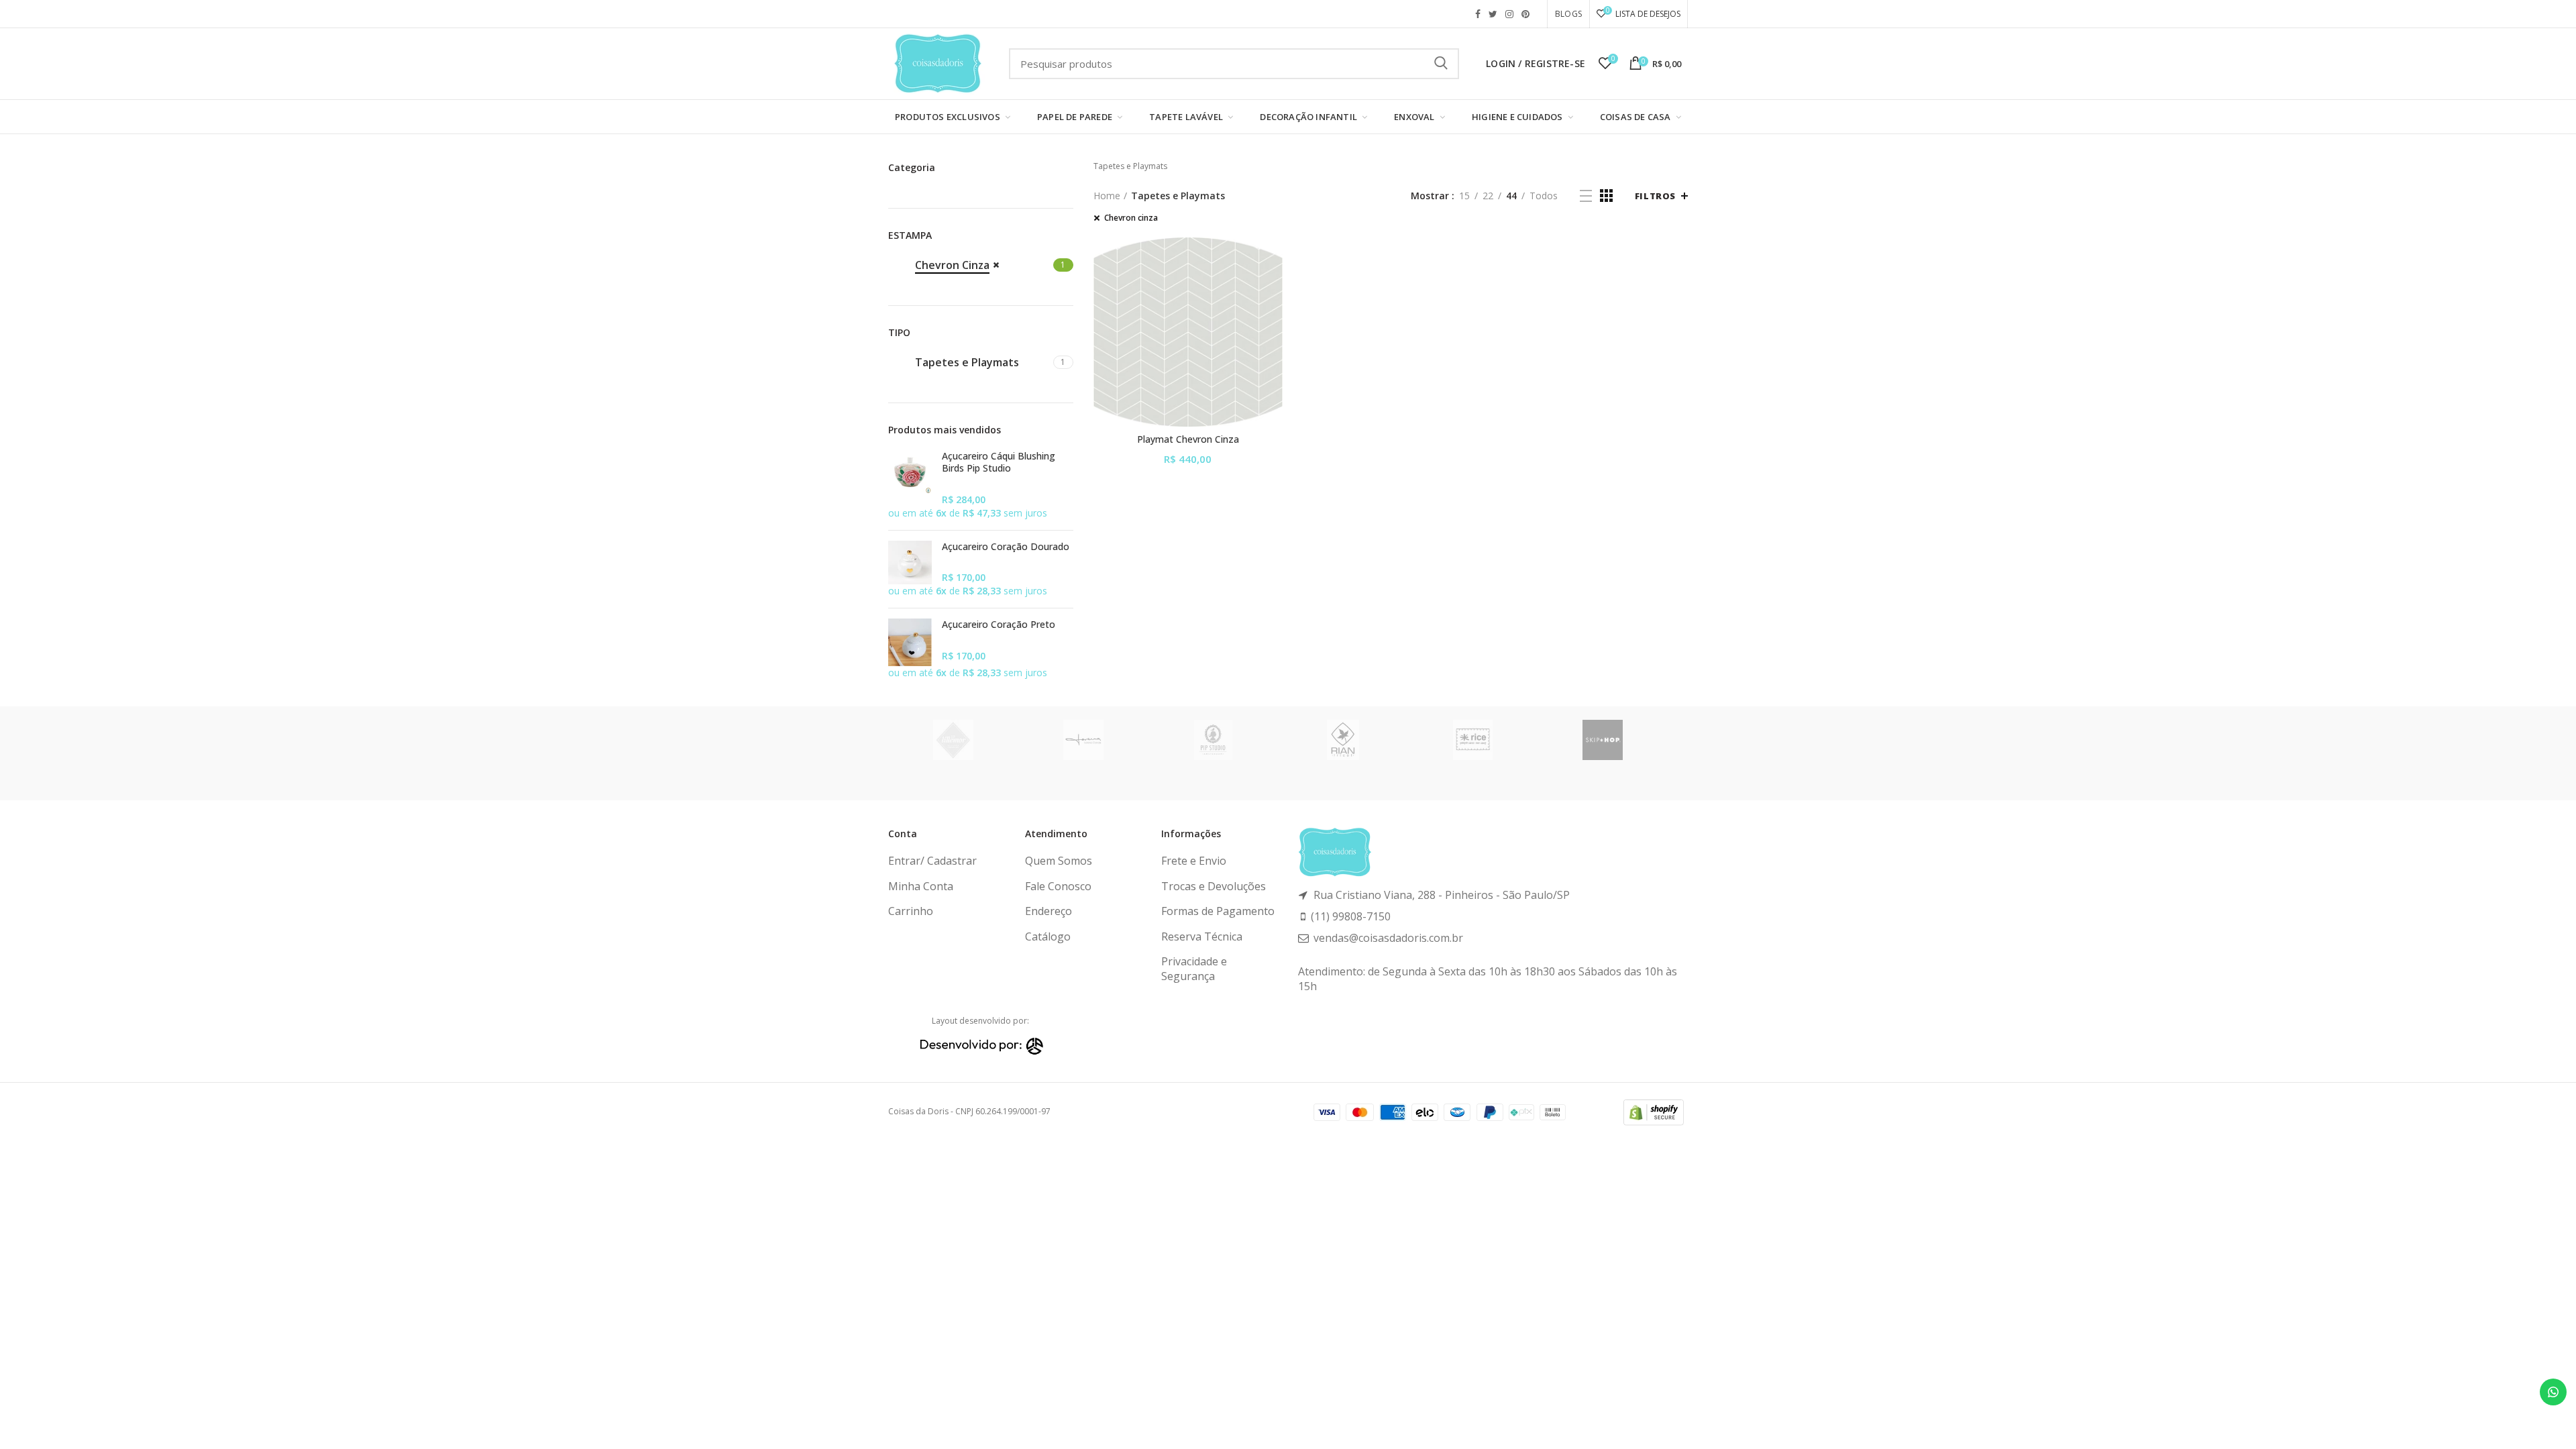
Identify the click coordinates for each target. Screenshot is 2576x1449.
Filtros (1655, 196)
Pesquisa (1441, 64)
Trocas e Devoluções (1214, 886)
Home (1107, 196)
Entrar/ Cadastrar (932, 861)
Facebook (1478, 14)
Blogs (1568, 14)
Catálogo (1048, 936)
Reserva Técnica (1202, 936)
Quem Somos (1059, 861)
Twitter (1493, 14)
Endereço (1049, 911)
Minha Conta (921, 886)
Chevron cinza (1131, 218)
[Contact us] (2553, 1392)
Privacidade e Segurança (1194, 969)
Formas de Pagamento (1218, 911)
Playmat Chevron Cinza (1188, 439)
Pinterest (1525, 14)
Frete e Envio (1194, 861)
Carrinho (911, 911)
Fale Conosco (1058, 886)
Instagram (1509, 14)
